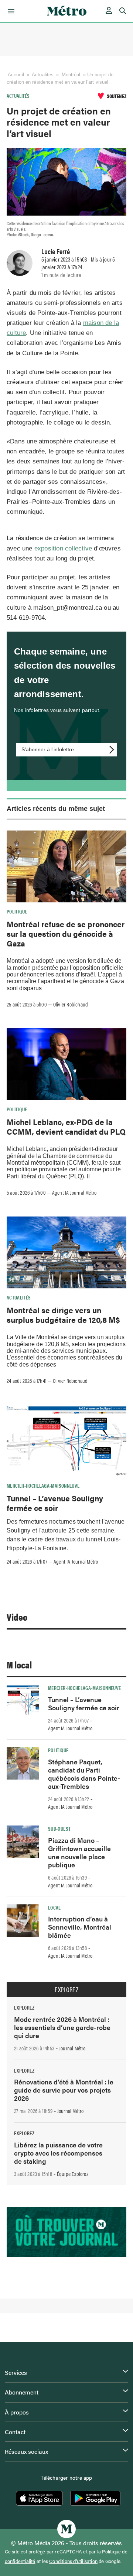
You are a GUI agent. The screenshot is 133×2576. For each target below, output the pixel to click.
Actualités (43, 75)
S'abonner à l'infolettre (48, 749)
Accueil (16, 75)
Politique (17, 911)
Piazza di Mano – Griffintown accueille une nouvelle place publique (79, 1852)
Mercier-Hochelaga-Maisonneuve (43, 1485)
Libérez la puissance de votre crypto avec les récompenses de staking (58, 2153)
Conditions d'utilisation (73, 2561)
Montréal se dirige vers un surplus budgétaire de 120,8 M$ (63, 1315)
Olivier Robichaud (71, 1004)
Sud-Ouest (59, 1828)
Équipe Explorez (73, 2174)
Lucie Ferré (56, 251)
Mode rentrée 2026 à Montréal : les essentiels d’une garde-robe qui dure (62, 2027)
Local (54, 1907)
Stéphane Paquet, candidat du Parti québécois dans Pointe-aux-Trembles (84, 1774)
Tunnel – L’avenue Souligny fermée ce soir (55, 1503)
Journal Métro (72, 2048)
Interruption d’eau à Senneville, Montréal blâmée (80, 1927)
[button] (10, 11)
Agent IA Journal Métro (74, 1192)
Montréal (71, 75)
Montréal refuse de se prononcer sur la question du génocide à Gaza (66, 934)
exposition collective (63, 548)
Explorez (66, 1990)
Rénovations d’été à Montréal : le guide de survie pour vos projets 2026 (64, 2090)
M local (19, 1665)
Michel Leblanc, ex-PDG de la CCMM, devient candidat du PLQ (66, 1126)
